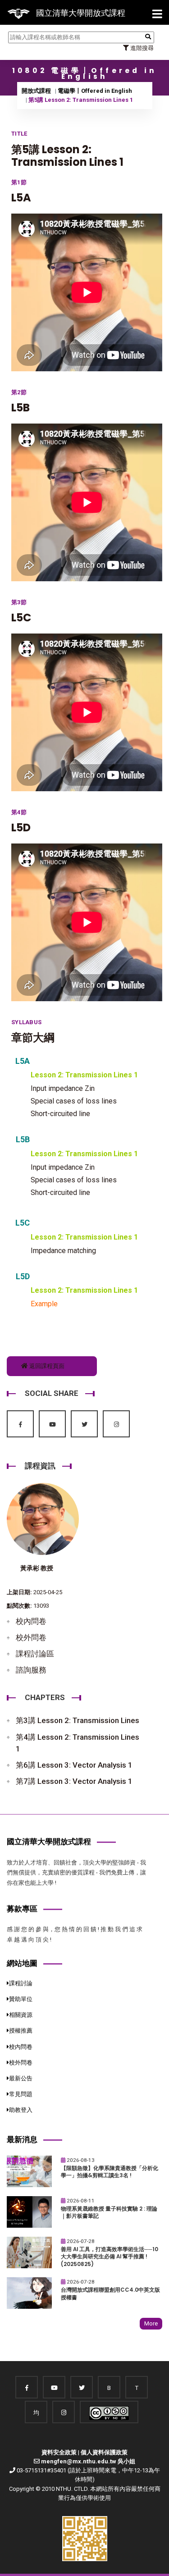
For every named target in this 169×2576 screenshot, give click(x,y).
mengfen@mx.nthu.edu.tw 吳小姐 (88, 2461)
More (151, 2323)
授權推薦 (21, 2031)
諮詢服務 (31, 1670)
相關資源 (21, 2015)
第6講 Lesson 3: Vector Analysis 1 (74, 1765)
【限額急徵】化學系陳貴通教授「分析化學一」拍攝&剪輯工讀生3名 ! (110, 2172)
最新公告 (21, 2078)
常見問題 (21, 2094)
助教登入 (21, 2110)
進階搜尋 (141, 48)
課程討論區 (35, 1654)
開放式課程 (36, 91)
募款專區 (22, 1909)
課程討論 (21, 1983)
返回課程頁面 (46, 1366)
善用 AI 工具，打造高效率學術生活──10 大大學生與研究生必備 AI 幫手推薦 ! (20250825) (110, 2257)
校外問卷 (31, 1637)
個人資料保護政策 (104, 2452)
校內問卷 (31, 1621)
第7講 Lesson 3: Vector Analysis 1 (74, 1781)
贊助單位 (21, 1999)
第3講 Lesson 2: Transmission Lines (78, 1720)
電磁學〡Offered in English (95, 91)
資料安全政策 (59, 2452)
